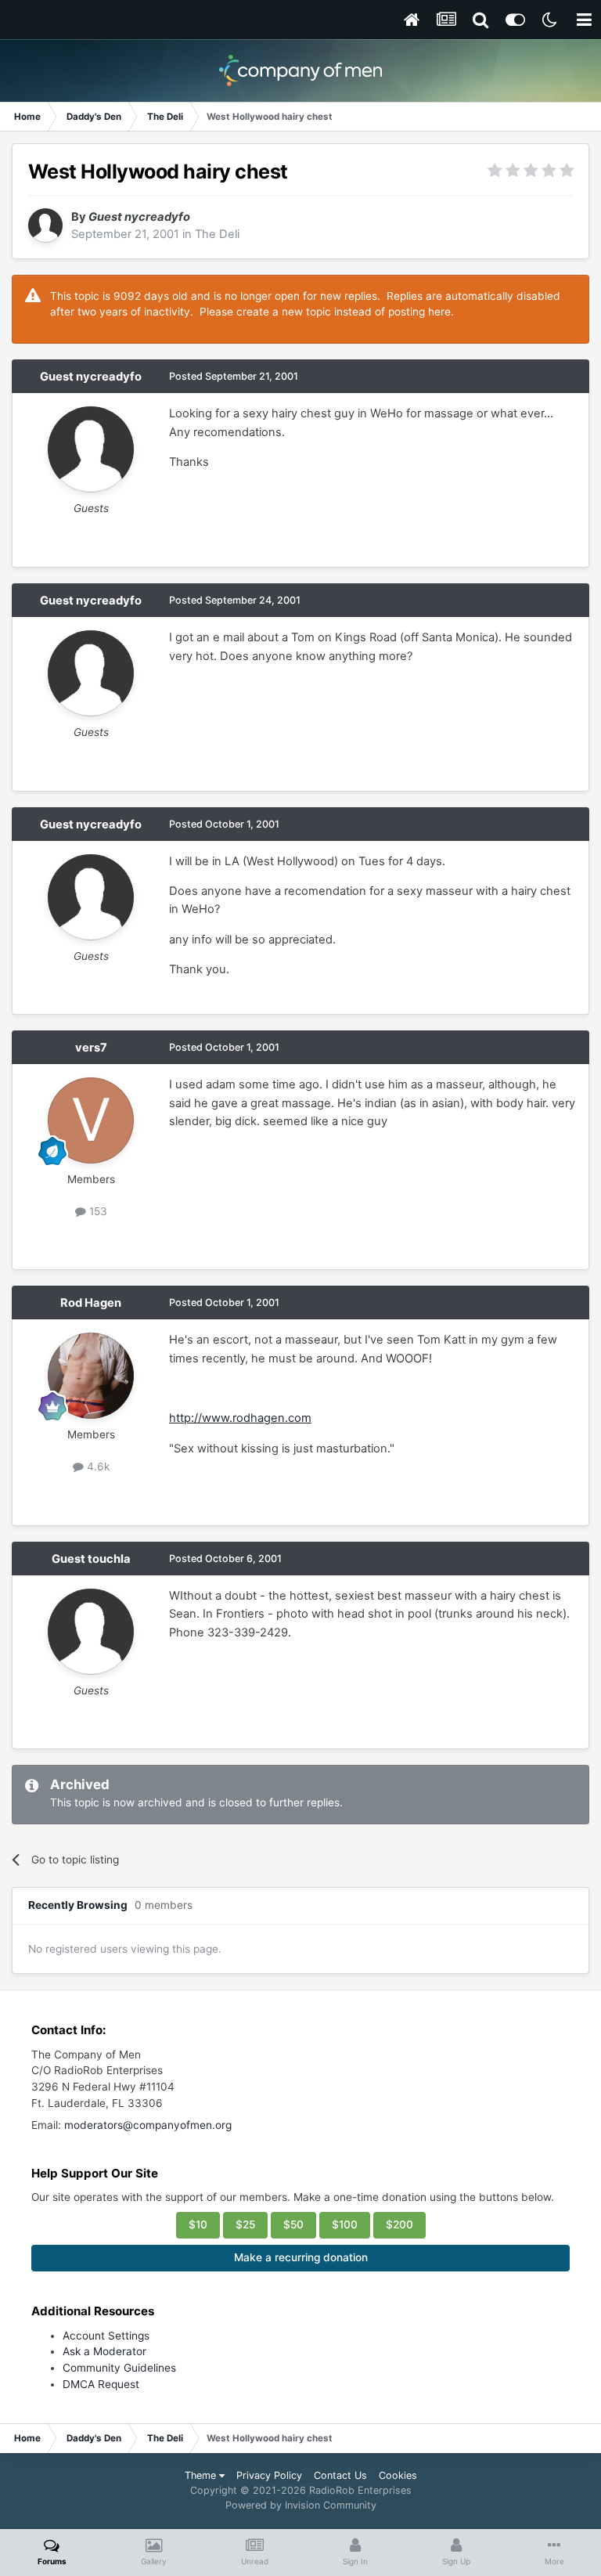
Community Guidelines (119, 2368)
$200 (399, 2224)
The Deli (217, 234)
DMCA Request (101, 2384)
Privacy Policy (269, 2475)
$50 (293, 2224)
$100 (345, 2224)
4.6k (97, 1467)
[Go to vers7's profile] (91, 1120)
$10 (198, 2224)
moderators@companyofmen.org (148, 2125)
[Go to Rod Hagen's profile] (91, 1376)
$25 (245, 2224)
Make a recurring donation (301, 2257)
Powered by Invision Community (301, 2505)
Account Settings (106, 2336)
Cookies (398, 2475)
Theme (202, 2475)
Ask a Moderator (104, 2351)
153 (97, 1211)
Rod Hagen (91, 1303)
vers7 (91, 1048)
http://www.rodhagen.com (240, 1418)
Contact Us (340, 2475)
